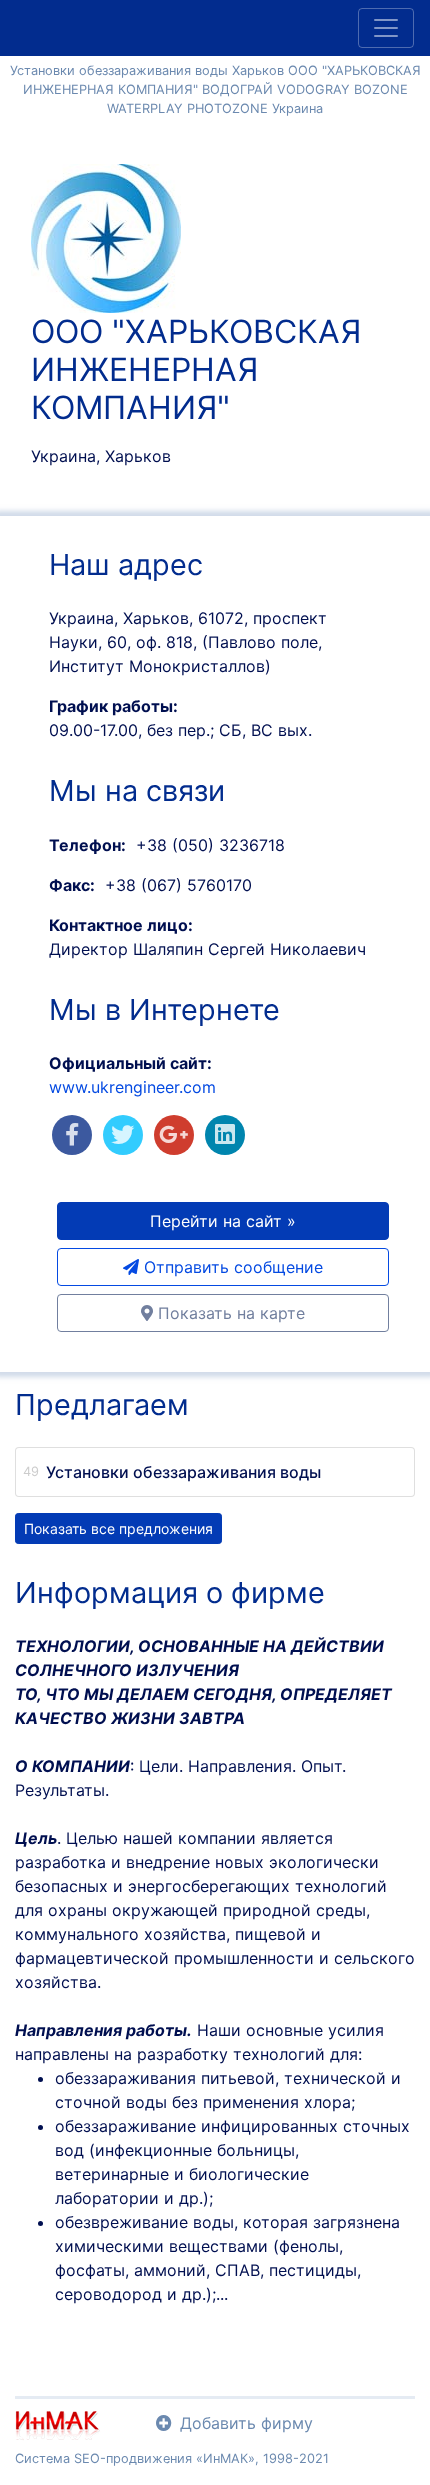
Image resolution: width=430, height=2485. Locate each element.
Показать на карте (229, 1313)
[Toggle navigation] (386, 28)
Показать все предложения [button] (118, 1528)
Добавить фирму (246, 2423)
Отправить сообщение (231, 1267)
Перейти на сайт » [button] (223, 1221)
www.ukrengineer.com (132, 1087)
